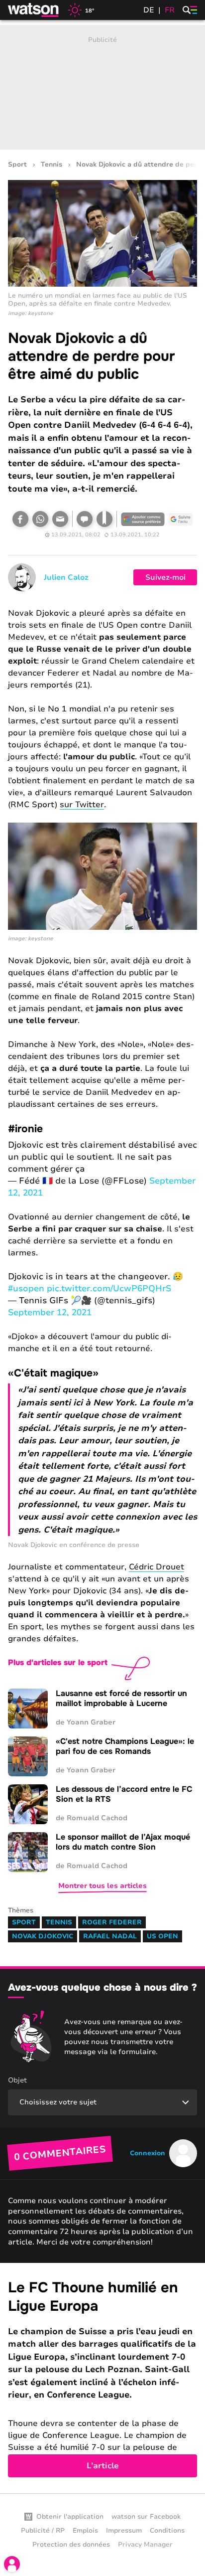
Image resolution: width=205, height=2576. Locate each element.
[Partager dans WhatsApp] (40, 519)
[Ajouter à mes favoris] (104, 519)
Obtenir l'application (70, 2517)
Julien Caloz (66, 577)
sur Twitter (82, 805)
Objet (17, 2080)
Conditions (167, 2531)
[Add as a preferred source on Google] (143, 519)
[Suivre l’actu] (181, 519)
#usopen (26, 1288)
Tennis (51, 165)
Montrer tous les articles (102, 1886)
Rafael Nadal (110, 1936)
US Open (162, 1936)
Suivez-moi (165, 577)
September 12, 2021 (50, 1312)
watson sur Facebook (146, 2517)
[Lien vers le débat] (85, 519)
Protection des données (71, 2545)
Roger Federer (112, 1922)
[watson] (34, 10)
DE (149, 10)
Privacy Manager (145, 2545)
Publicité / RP (43, 2531)
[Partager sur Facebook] (20, 519)
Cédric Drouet (156, 1567)
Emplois (85, 2531)
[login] (12, 2564)
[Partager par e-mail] (60, 519)
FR (170, 10)
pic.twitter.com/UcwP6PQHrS (109, 1288)
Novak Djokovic (43, 1936)
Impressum (124, 2531)
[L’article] (102, 2378)
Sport (17, 165)
